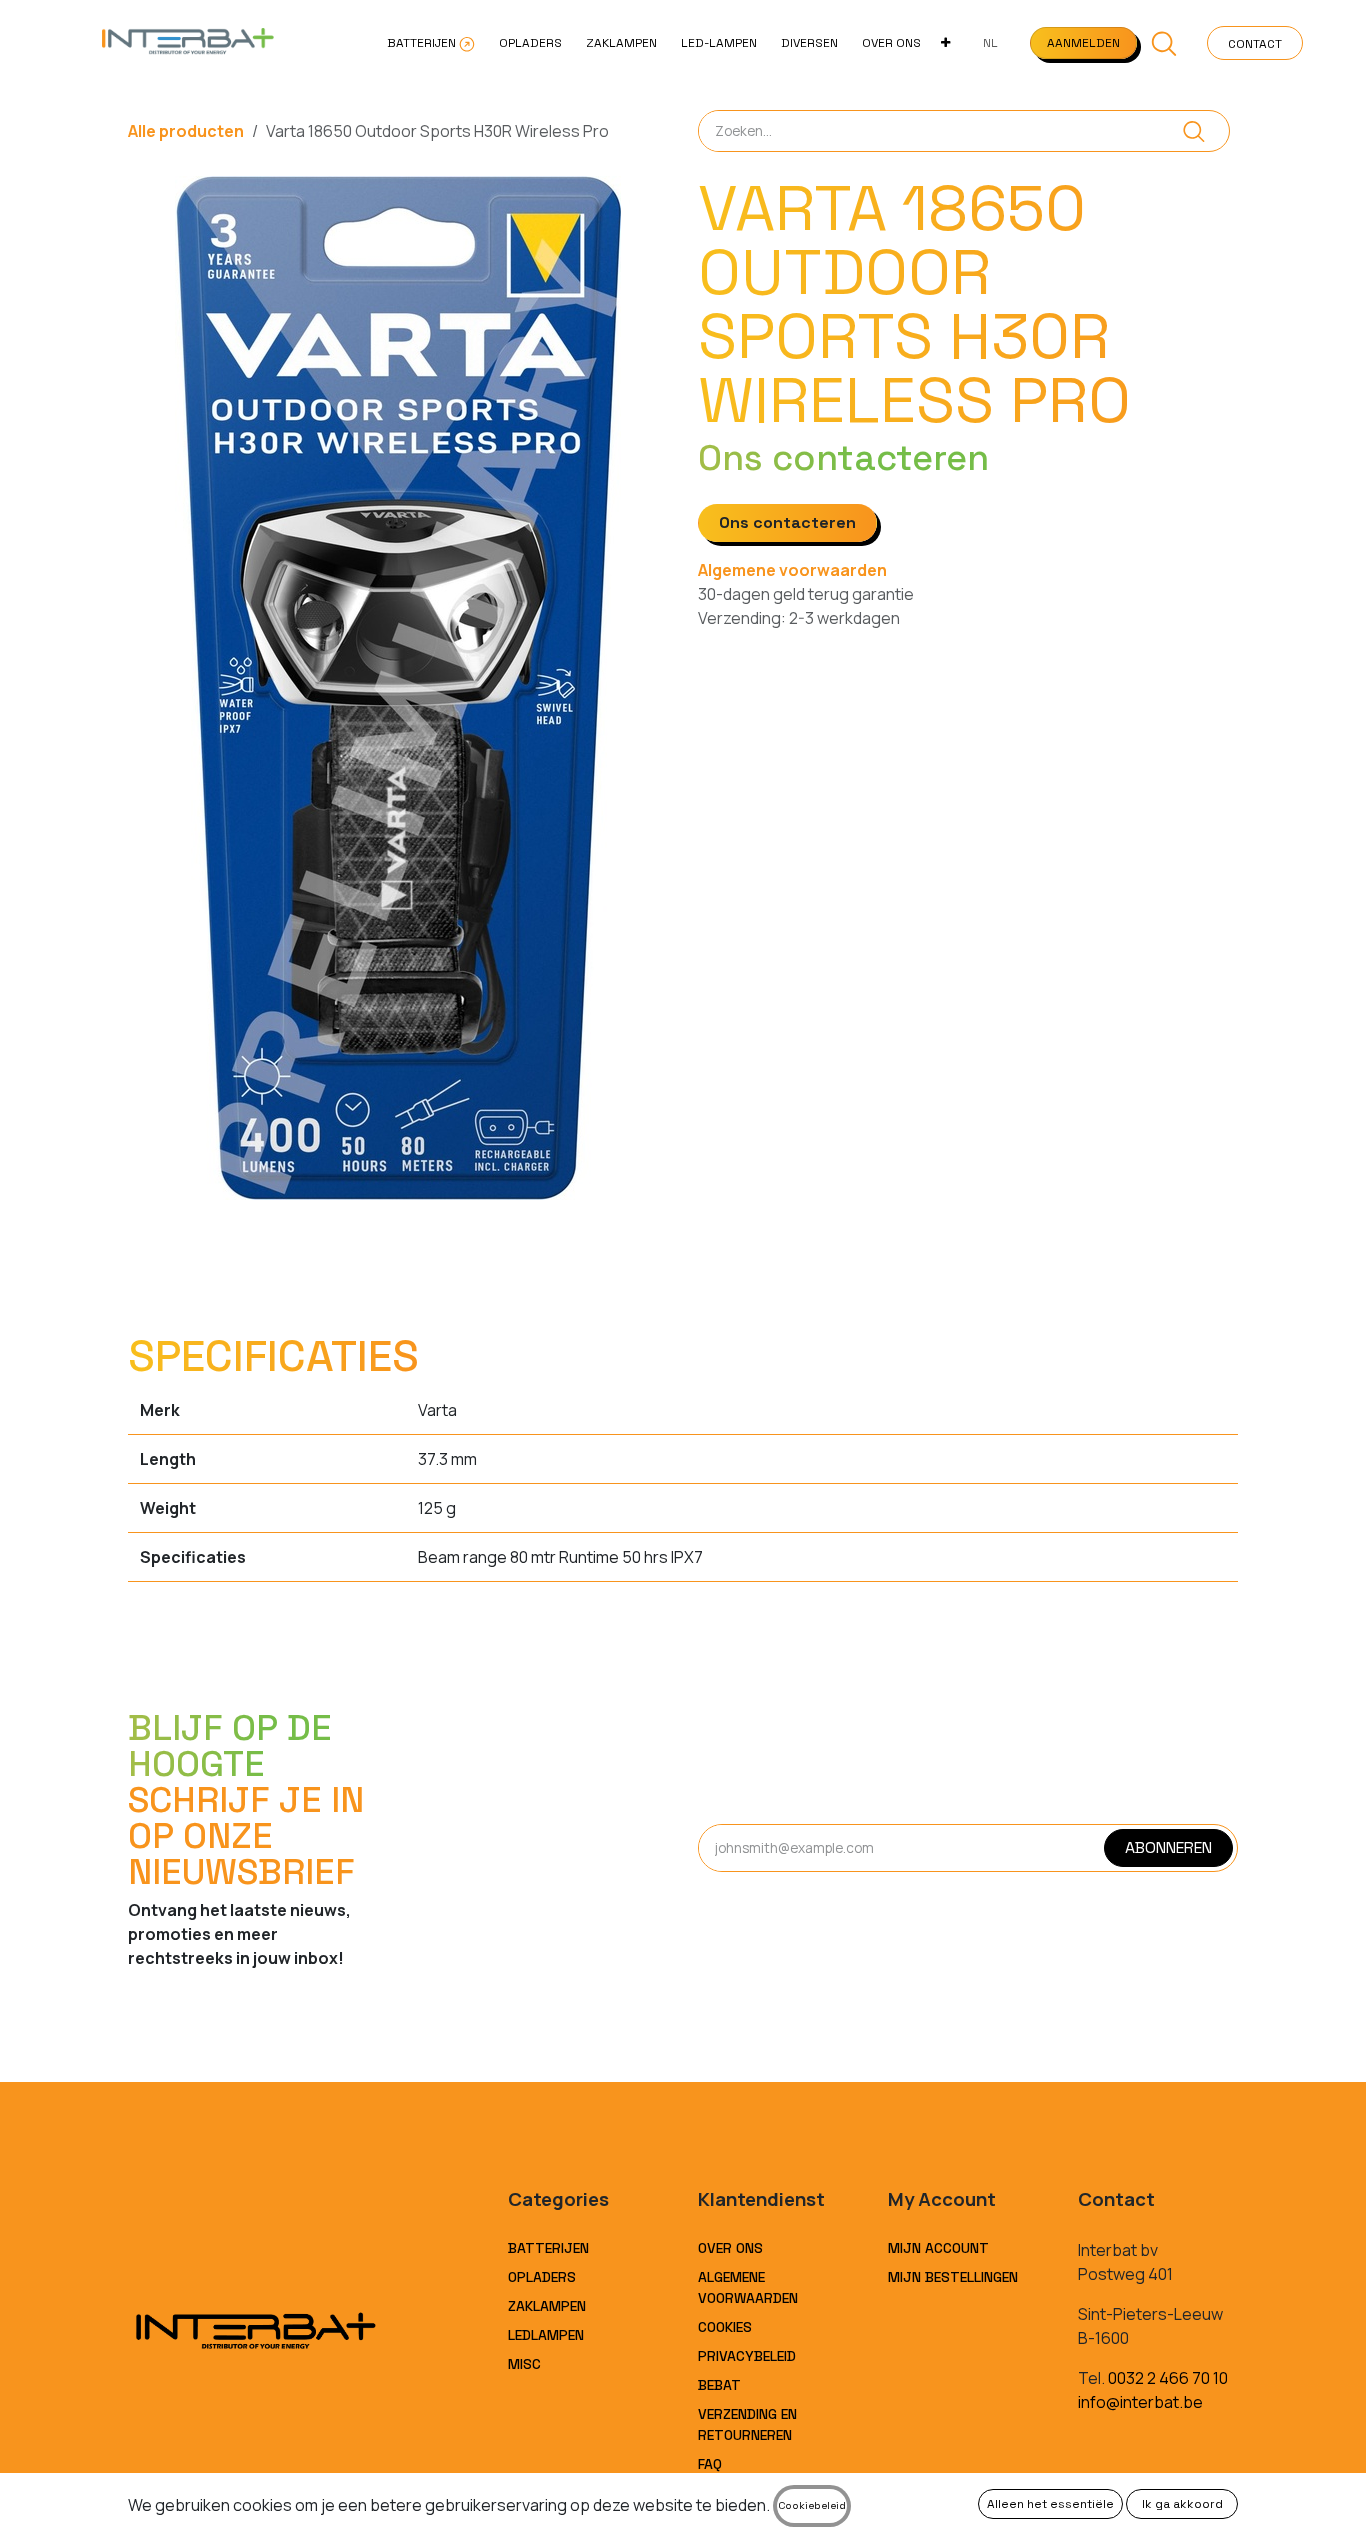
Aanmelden (1083, 43)
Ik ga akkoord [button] (1182, 2504)
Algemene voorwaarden (792, 570)
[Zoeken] (1194, 131)
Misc (524, 2364)
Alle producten (186, 131)
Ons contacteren (787, 522)
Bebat (719, 2385)
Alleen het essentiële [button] (1050, 2504)
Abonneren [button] (1168, 1847)
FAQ (710, 2464)
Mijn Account (938, 2248)
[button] (1164, 43)
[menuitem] (431, 43)
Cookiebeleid (812, 2505)
